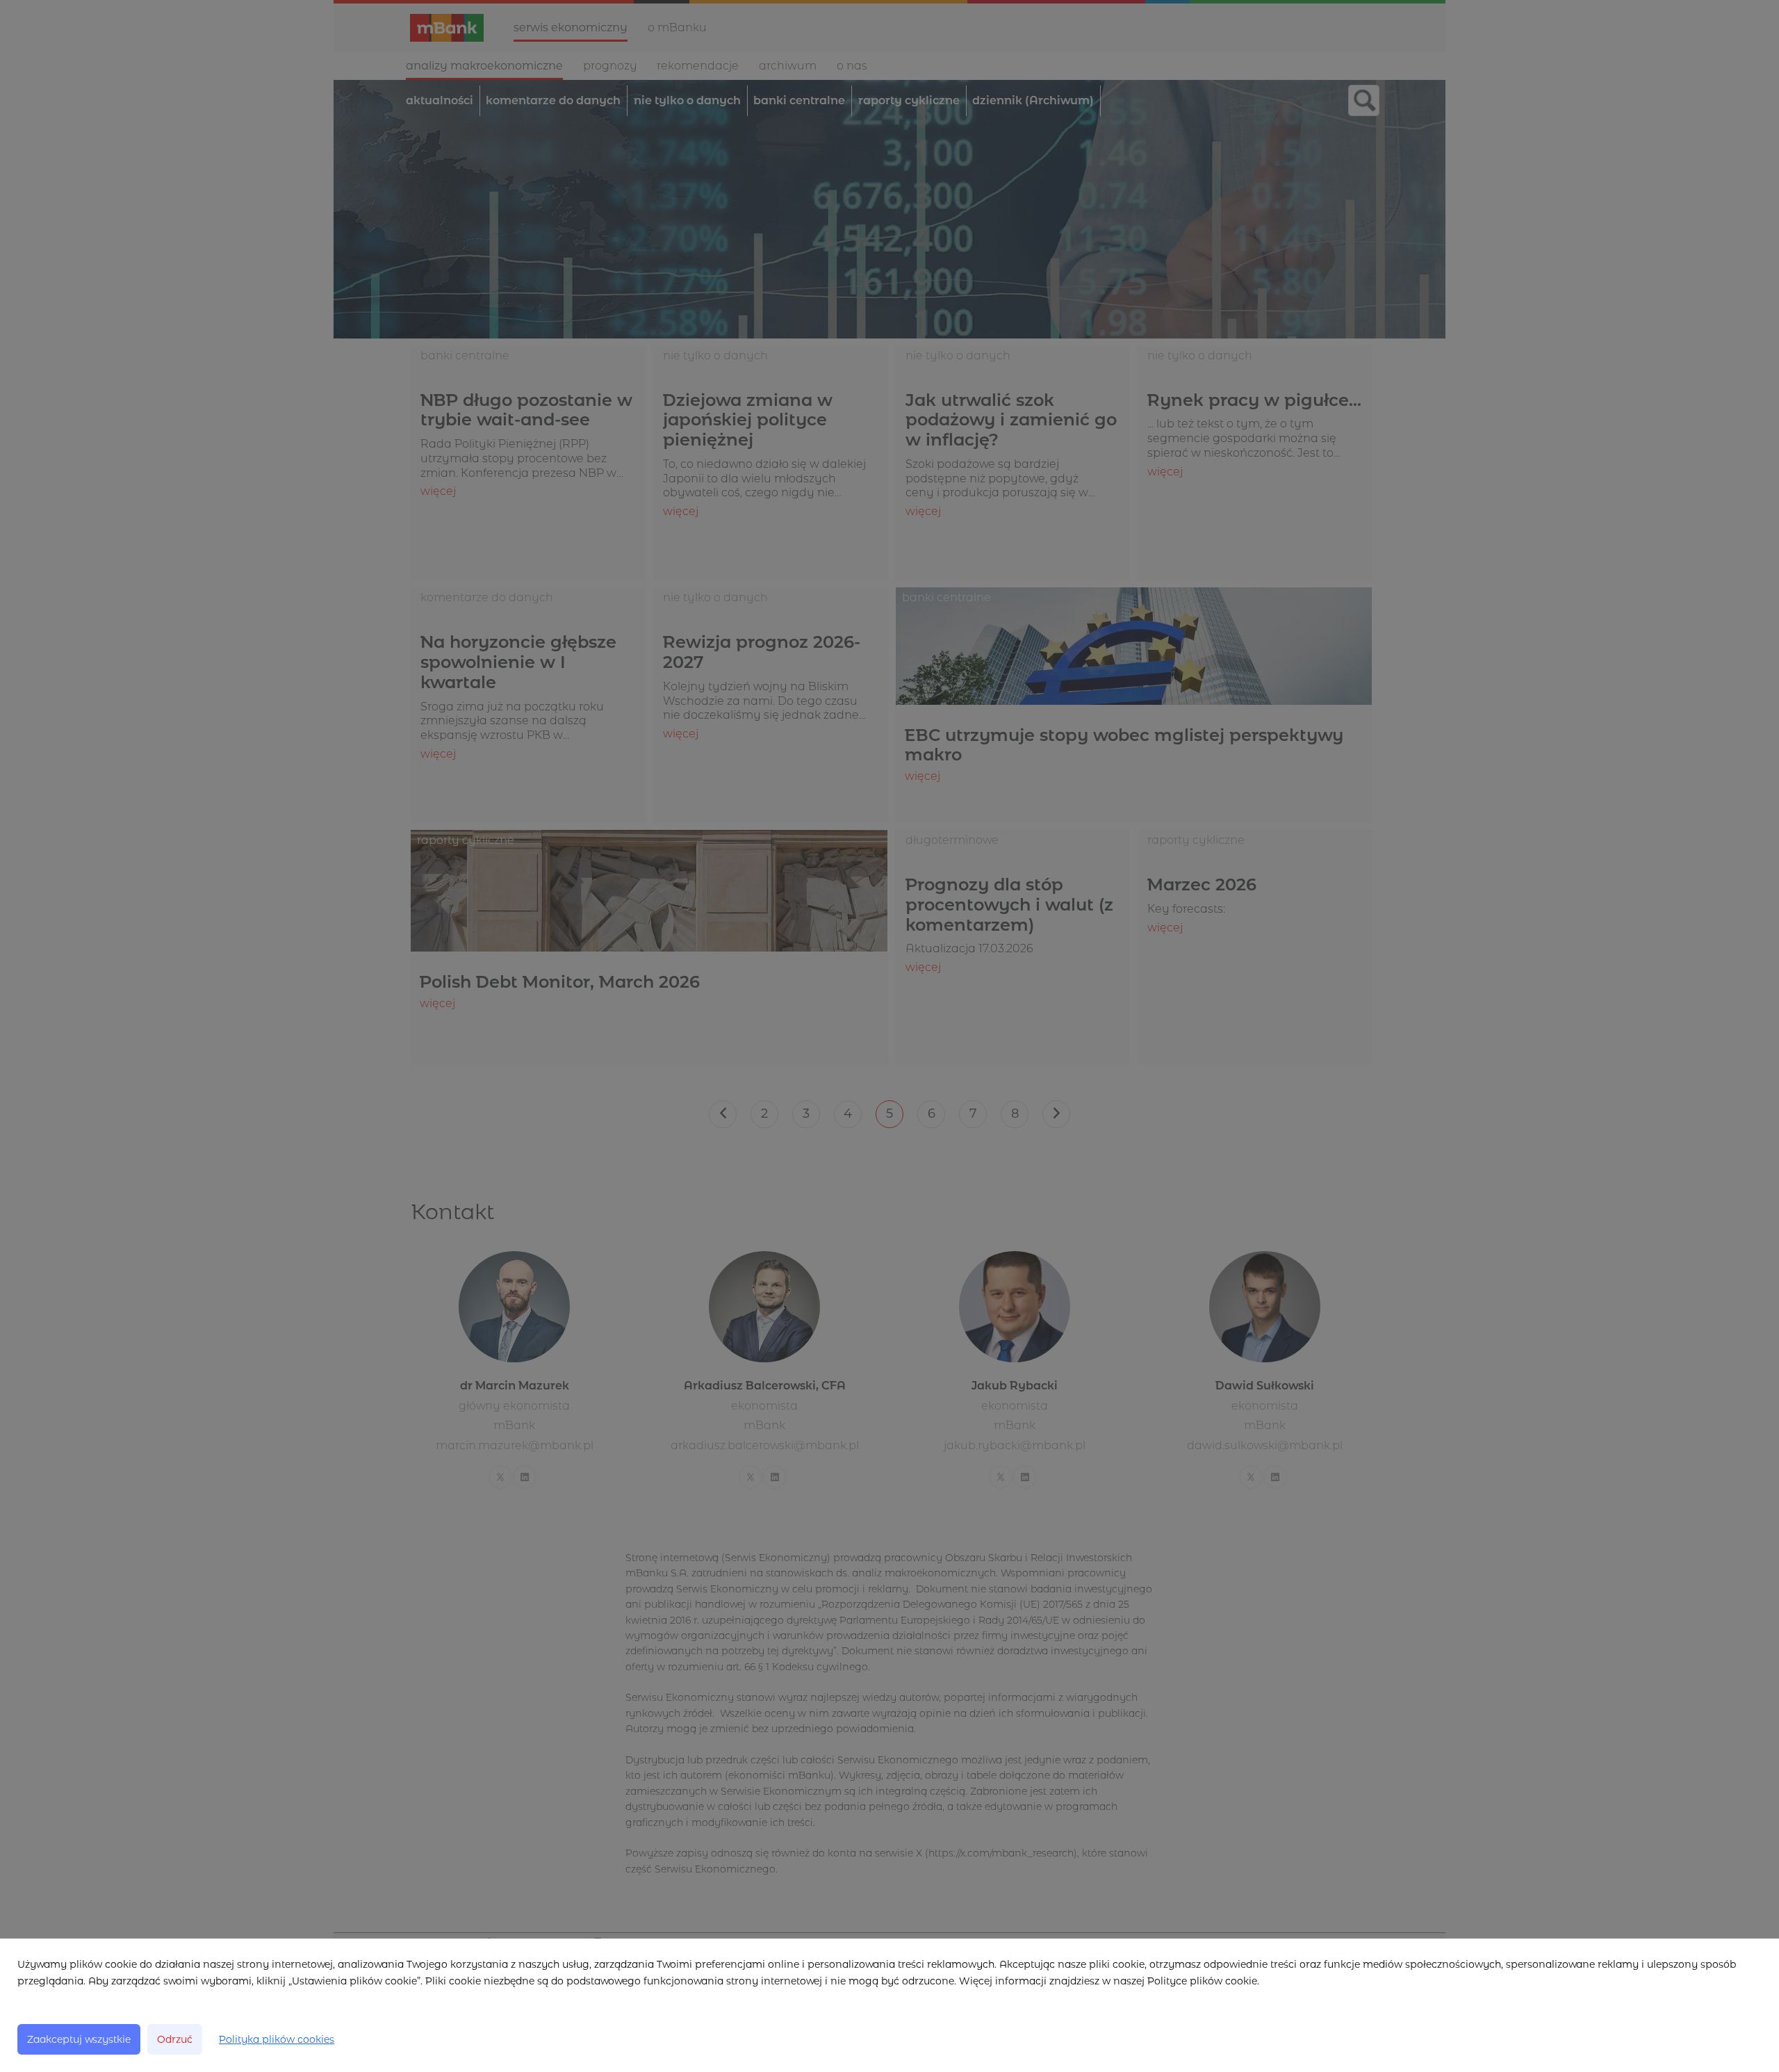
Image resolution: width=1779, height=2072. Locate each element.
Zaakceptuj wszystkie (79, 2039)
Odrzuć (175, 2039)
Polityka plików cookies (277, 2039)
